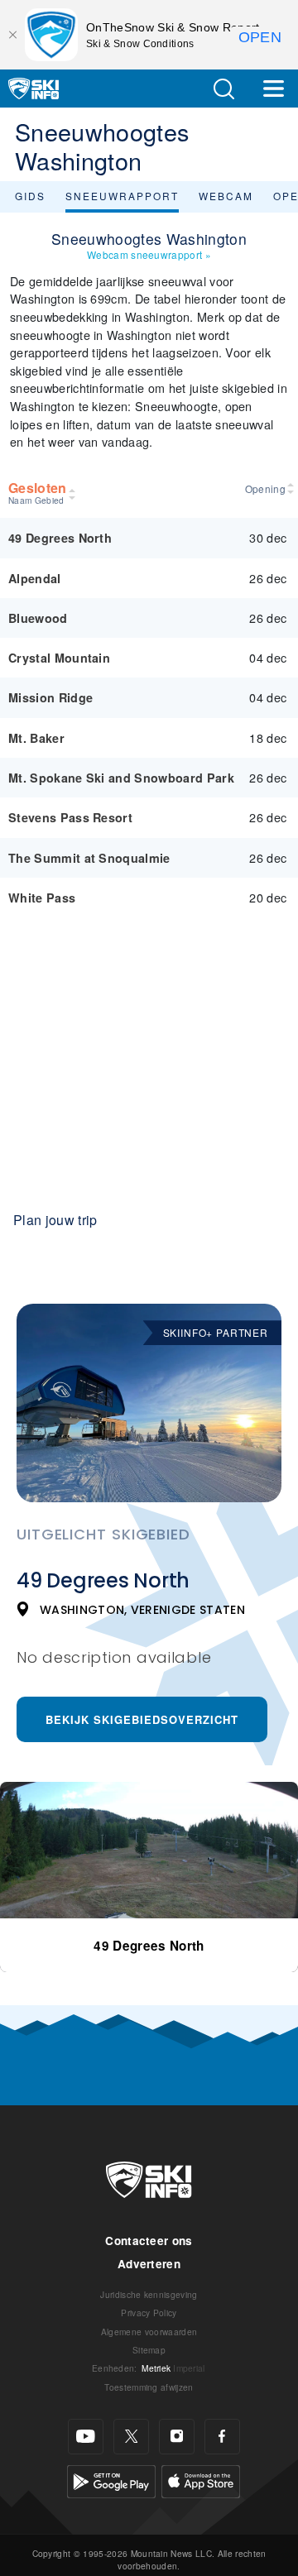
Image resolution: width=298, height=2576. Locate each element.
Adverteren (149, 2264)
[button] (223, 89)
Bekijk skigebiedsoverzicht (142, 1719)
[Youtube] (86, 2437)
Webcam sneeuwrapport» (149, 254)
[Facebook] (222, 2437)
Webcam (226, 196)
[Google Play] (111, 2480)
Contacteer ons (149, 2241)
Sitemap (149, 2350)
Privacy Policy (149, 2313)
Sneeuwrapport (122, 196)
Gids (30, 196)
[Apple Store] (201, 2480)
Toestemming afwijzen (149, 2387)
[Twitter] (131, 2437)
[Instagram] (177, 2437)
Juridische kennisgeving (149, 2294)
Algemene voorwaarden (149, 2332)
